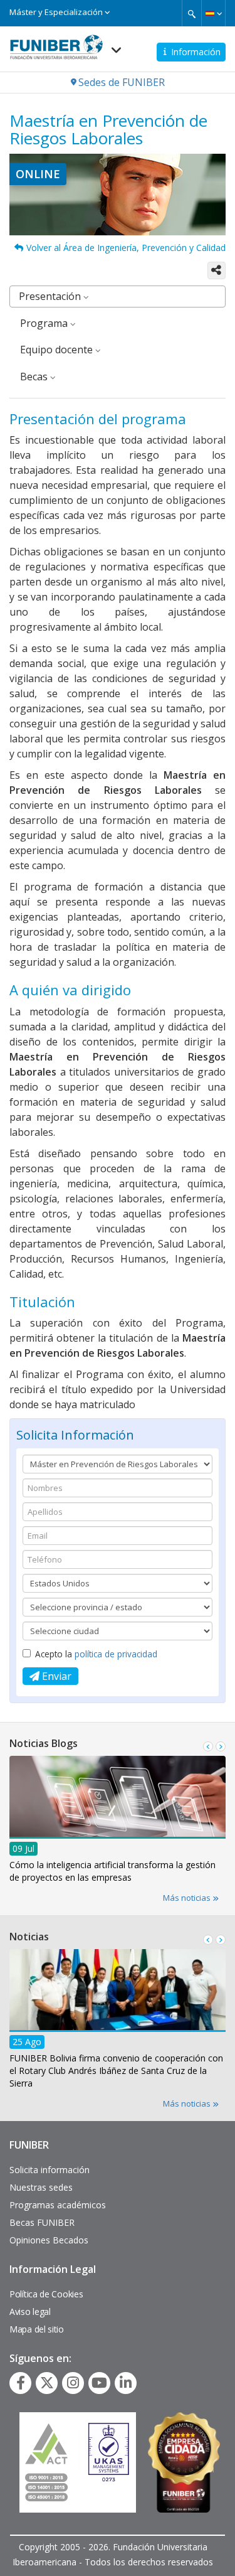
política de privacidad (116, 1654)
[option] (118, 1823)
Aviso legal (30, 2311)
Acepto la (96, 1654)
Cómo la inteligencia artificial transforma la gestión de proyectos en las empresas (112, 1871)
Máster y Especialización (57, 12)
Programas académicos (58, 2205)
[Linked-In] (126, 2383)
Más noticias (188, 1898)
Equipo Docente (58, 350)
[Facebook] (21, 2383)
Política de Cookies (46, 2294)
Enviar (55, 1676)
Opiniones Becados (49, 2240)
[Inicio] (56, 43)
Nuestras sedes (41, 2187)
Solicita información (50, 2170)
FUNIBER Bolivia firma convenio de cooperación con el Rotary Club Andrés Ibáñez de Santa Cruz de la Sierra (116, 2071)
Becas (35, 377)
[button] (213, 13)
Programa (45, 323)
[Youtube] (99, 2383)
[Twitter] (47, 2383)
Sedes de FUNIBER (122, 82)
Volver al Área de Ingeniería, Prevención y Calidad (126, 248)
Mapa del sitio (37, 2329)
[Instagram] (73, 2383)
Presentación (51, 296)
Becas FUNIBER (42, 2222)
